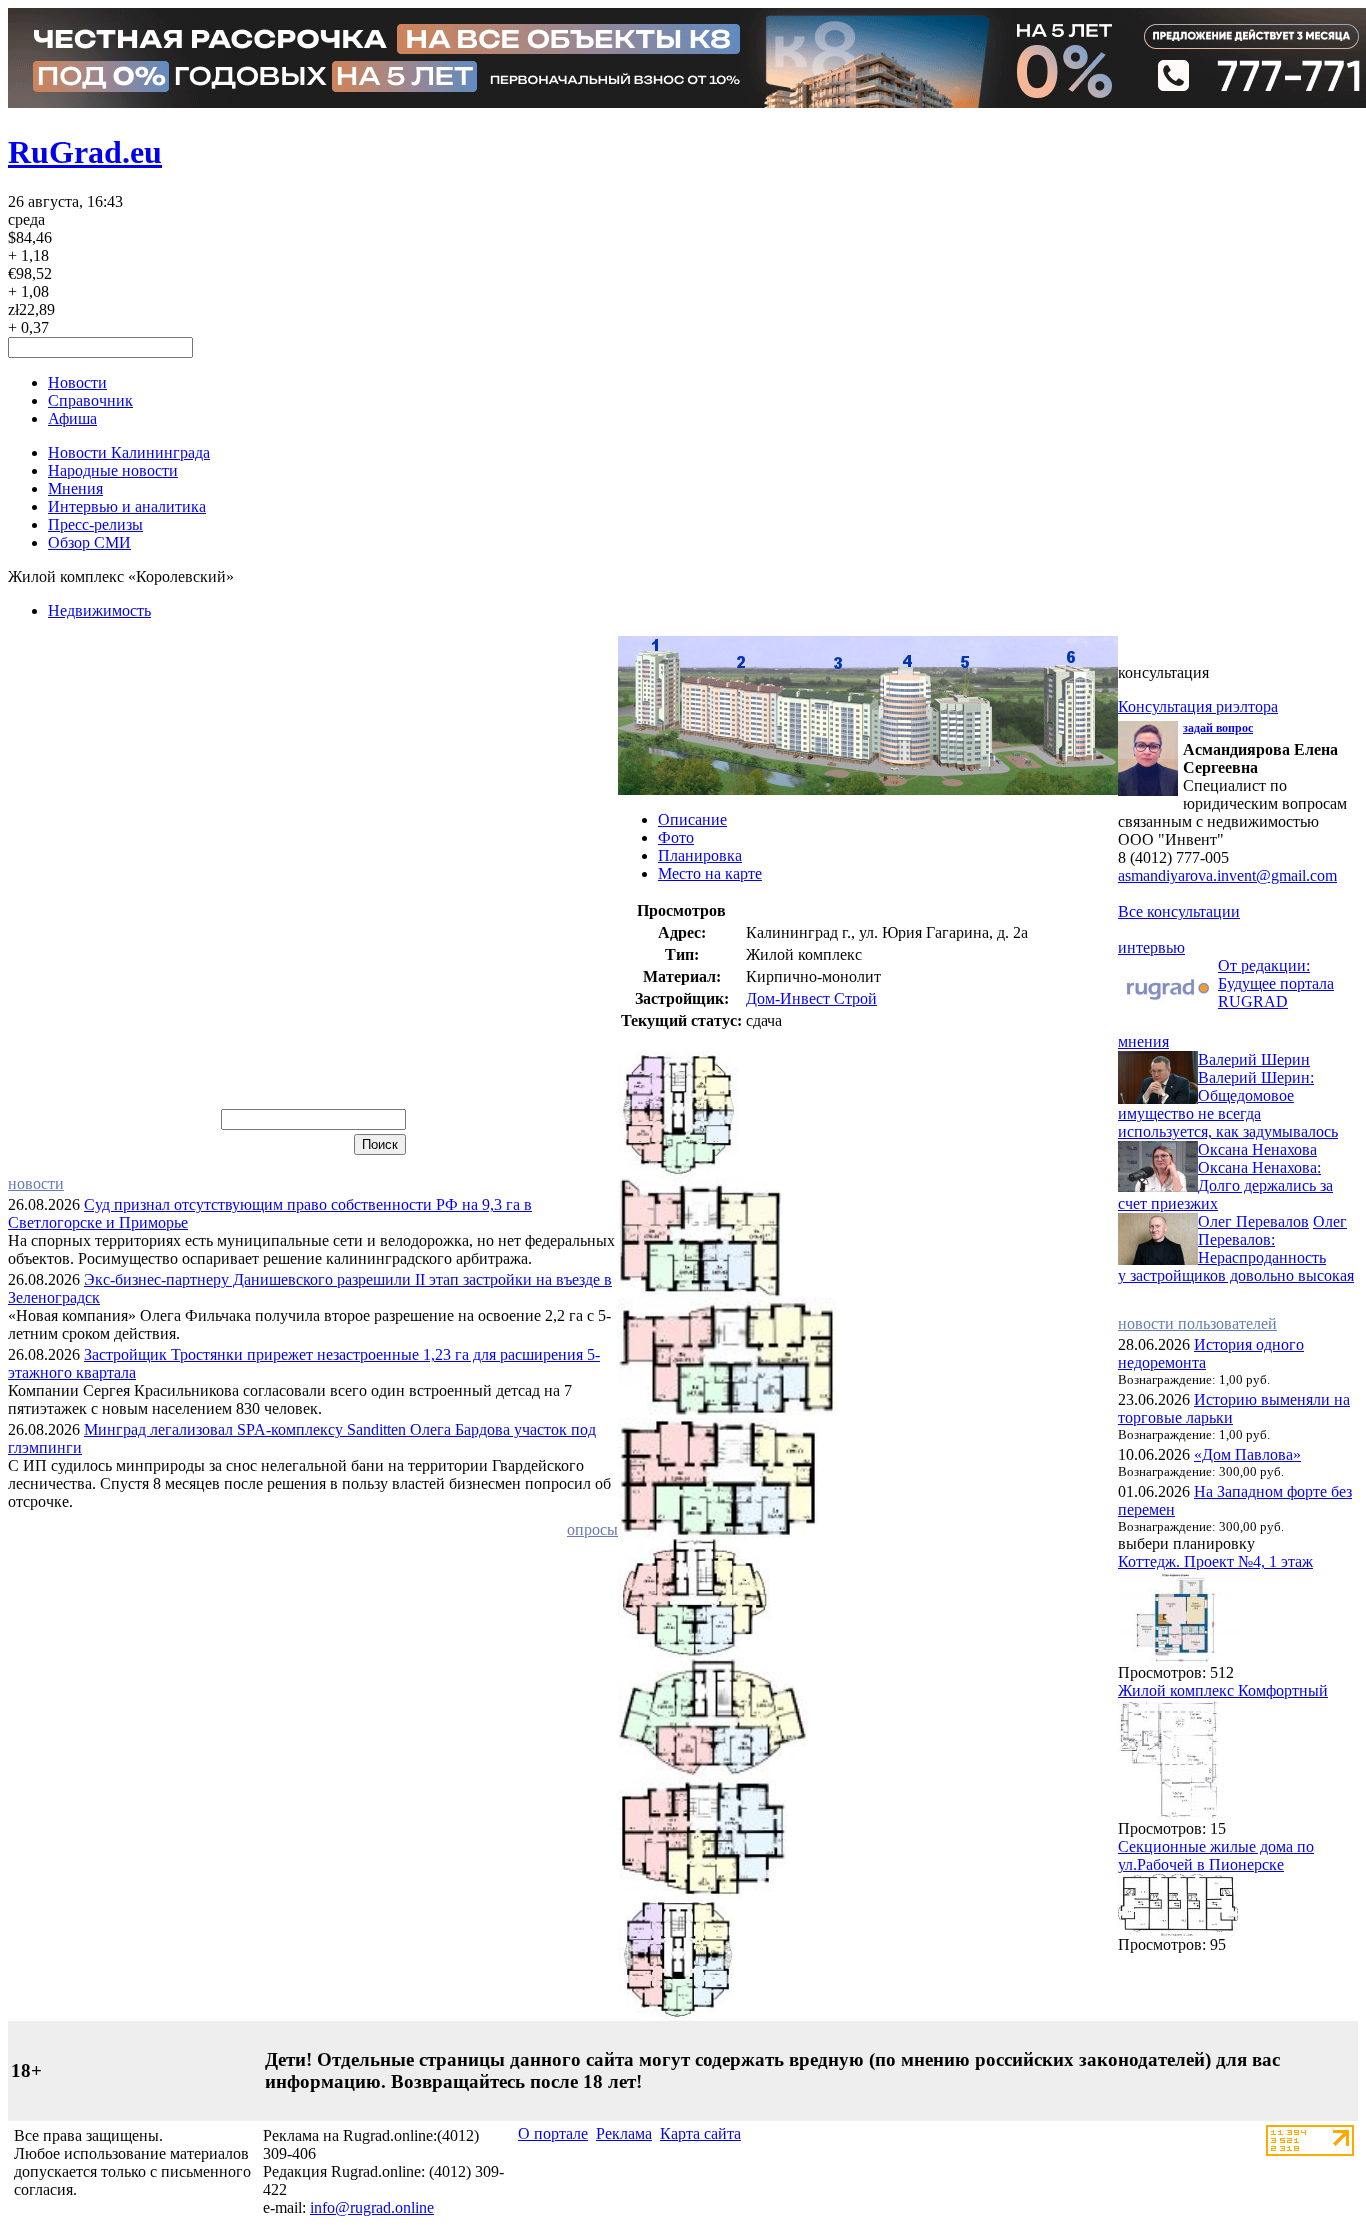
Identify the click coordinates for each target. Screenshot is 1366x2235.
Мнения (75, 488)
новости (36, 1183)
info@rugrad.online (372, 2207)
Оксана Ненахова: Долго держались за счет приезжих (1225, 1185)
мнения (1143, 1041)
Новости (77, 382)
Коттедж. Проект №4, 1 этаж (1215, 1561)
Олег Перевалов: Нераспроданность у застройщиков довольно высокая (1236, 1248)
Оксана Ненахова (1257, 1149)
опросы (592, 1529)
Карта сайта (700, 2133)
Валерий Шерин (1254, 1059)
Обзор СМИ (89, 542)
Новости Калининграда (129, 452)
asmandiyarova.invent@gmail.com (1227, 875)
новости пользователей (1197, 1323)
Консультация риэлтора (1198, 706)
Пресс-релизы (95, 524)
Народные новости (113, 470)
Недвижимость (99, 610)
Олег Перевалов (1253, 1221)
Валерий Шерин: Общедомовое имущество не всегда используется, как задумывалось (1228, 1104)
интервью (1151, 947)
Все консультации (1179, 911)
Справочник (90, 400)
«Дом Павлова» (1247, 1454)
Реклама (624, 2133)
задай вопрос (1218, 728)
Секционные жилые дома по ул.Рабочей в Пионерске (1216, 1855)
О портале (553, 2133)
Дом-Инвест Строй (811, 998)
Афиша (72, 418)
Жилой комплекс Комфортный (1223, 1690)
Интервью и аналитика (127, 506)
